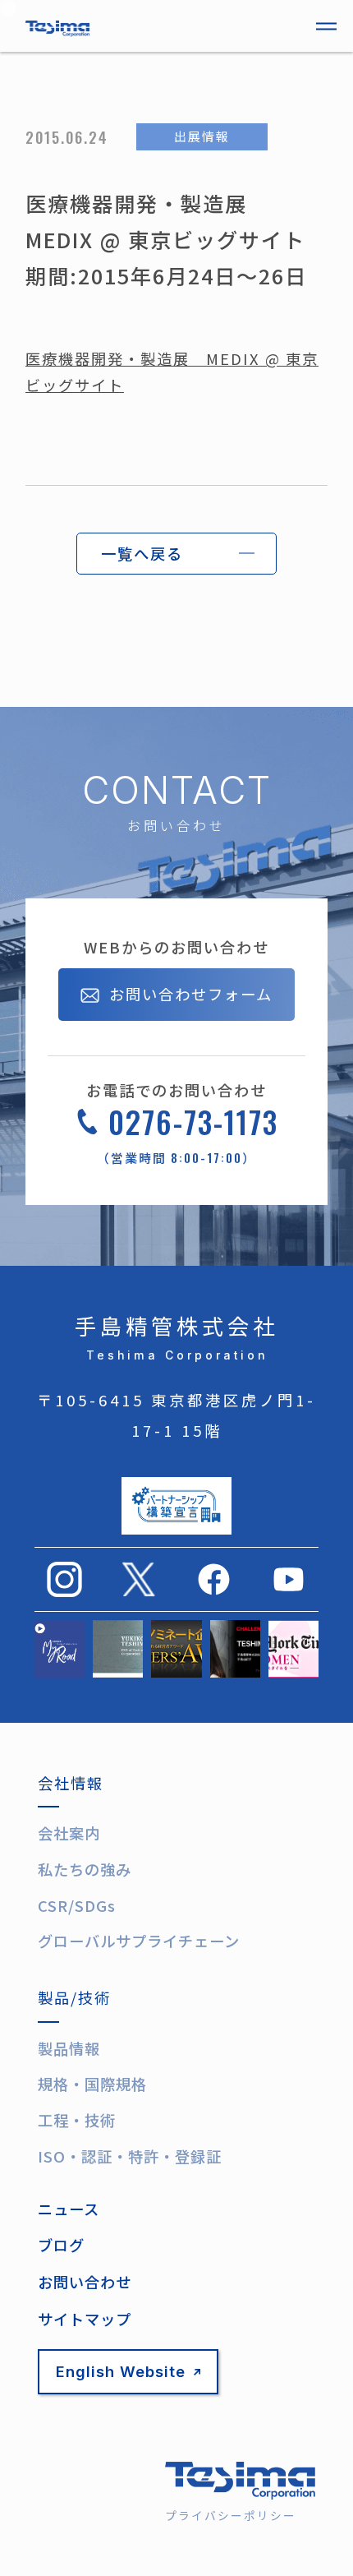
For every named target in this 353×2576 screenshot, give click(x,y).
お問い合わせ (85, 2282)
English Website (121, 2371)
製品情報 (69, 2048)
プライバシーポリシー (231, 2515)
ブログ (61, 2245)
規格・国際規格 (92, 2084)
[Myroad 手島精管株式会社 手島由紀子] (60, 1649)
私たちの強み (85, 1869)
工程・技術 (77, 2120)
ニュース (69, 2209)
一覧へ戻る (142, 553)
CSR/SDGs (77, 1905)
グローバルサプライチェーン (139, 1941)
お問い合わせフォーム (191, 994)
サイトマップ (85, 2319)
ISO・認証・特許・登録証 (130, 2156)
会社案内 (69, 1833)
